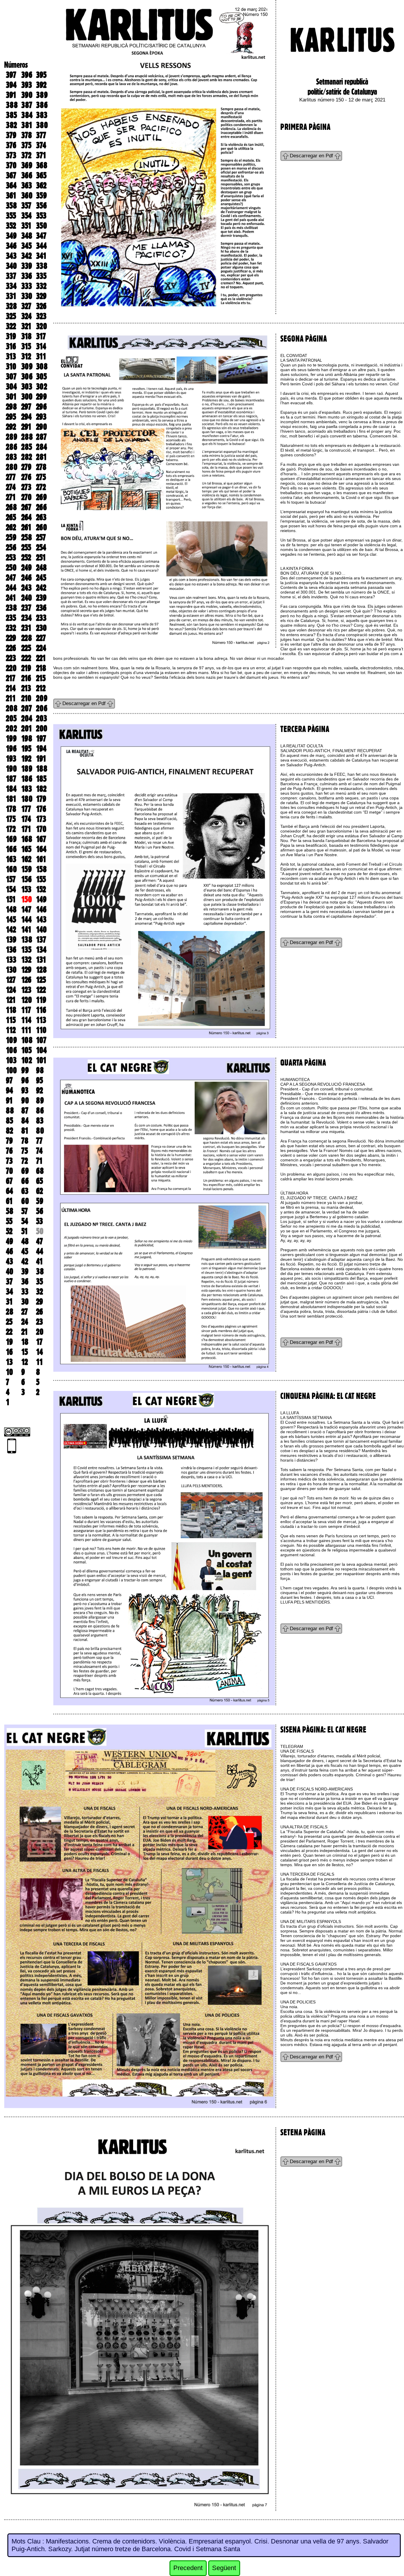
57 (25, 1211)
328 (11, 306)
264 (26, 517)
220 (11, 668)
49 (9, 1241)
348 (27, 236)
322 (11, 326)
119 (41, 1000)
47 (39, 1241)
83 (40, 1121)
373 (11, 155)
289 (12, 437)
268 (11, 507)
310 (11, 366)
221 (41, 658)
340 (11, 266)
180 (27, 799)
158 (41, 869)
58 (10, 1211)
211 (11, 698)
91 (9, 1100)
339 (27, 266)
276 (26, 477)
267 (26, 507)
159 (26, 869)
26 (39, 1312)
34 (9, 1292)
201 (27, 728)
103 (11, 1060)
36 (25, 1281)
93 (25, 1090)
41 (39, 1261)
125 (41, 980)
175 (11, 819)
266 (41, 507)
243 (26, 588)
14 (39, 1352)
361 (11, 195)
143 (41, 919)
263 (41, 517)
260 (42, 527)
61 (9, 1201)
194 (41, 749)
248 (41, 568)
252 (26, 557)
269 (41, 497)
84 (25, 1121)
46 (9, 1251)
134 (41, 950)
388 (12, 105)
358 (11, 206)
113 (41, 1020)
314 (41, 346)
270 (26, 497)
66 (25, 1181)
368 (42, 165)
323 (41, 316)
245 (41, 578)
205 (11, 718)
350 (42, 226)
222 (26, 658)
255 (26, 547)
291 (26, 427)
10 (9, 1372)
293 (41, 417)
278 (41, 467)
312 (26, 356)
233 (41, 618)
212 (41, 688)
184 (11, 789)
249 (26, 568)
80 (40, 1131)
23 (39, 1322)
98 (40, 1070)
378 (27, 135)
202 (11, 728)
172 (11, 829)
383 (42, 115)
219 (26, 668)
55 (9, 1221)
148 (11, 909)
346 (11, 246)
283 (11, 457)
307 (11, 376)
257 (41, 537)
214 (11, 688)
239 (41, 598)
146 (41, 909)
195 (26, 749)
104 (41, 1050)
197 (41, 738)
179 (41, 799)
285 (27, 447)
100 (11, 1070)
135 (26, 950)
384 (27, 115)
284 (42, 447)
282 (27, 457)
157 (11, 879)
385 (11, 115)
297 (26, 407)
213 (26, 688)
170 (41, 829)
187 (11, 779)
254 (41, 547)
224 (41, 648)
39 (25, 1271)
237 (26, 608)
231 (26, 628)
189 (27, 769)
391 (11, 95)
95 (39, 1080)
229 (11, 638)
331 (11, 296)
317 (41, 336)
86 (40, 1111)
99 (25, 1070)
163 (11, 859)
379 (11, 135)
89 (40, 1100)
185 (41, 779)
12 (25, 1362)
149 (41, 899)
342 (26, 256)
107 (41, 1040)
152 (41, 889)
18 (25, 1342)
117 (26, 1010)
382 (11, 125)
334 (11, 286)
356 (41, 206)
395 (41, 75)
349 (11, 236)
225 (26, 648)
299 (41, 397)
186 (27, 779)
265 (11, 517)
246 (26, 578)
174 (26, 819)
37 (9, 1281)
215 (41, 678)
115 (11, 1020)
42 (25, 1261)
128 (41, 970)
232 (11, 628)
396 (27, 75)
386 (42, 105)
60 (25, 1201)
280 (12, 467)
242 (41, 588)
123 (26, 990)
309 (27, 366)
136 (11, 950)
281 (41, 457)
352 (11, 226)
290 (42, 427)
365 (41, 175)
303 (27, 387)
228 (27, 638)
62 (39, 1191)
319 (11, 336)
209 (42, 698)
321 (26, 326)
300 (27, 397)
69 (25, 1171)
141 (26, 930)
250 (11, 568)
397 (11, 75)
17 (39, 1342)
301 (11, 397)
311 (41, 356)
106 (11, 1050)
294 (26, 417)
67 (9, 1181)
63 (25, 1191)
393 (27, 85)
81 (25, 1131)
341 (41, 256)
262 (11, 527)
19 (9, 1342)
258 (27, 537)
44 (40, 1251)
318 (26, 336)
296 (41, 407)
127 (11, 980)
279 (26, 467)
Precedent (188, 2568)
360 (27, 195)
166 (11, 849)
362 (41, 185)
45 (25, 1251)
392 (41, 85)
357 (26, 206)
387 (27, 105)
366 (27, 175)
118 (11, 1010)
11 (39, 1362)
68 (40, 1171)
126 (26, 980)
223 (11, 658)
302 (42, 387)
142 (11, 930)
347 (41, 236)
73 (9, 1161)
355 (11, 216)
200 (42, 728)
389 (42, 95)
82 (9, 1131)
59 (40, 1201)
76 (9, 1151)
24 (25, 1322)
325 (11, 316)
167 (41, 839)
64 (9, 1191)
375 (26, 145)
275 (41, 477)
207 (27, 708)
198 (27, 738)
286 (12, 447)
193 (11, 759)
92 (39, 1090)
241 (11, 598)
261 (26, 527)
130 (11, 970)
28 (10, 1312)
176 (41, 809)
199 (11, 738)
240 (27, 598)
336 (27, 276)
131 (41, 960)
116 (41, 1010)
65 (39, 1181)
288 (27, 437)
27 (25, 1312)
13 (9, 1362)
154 (11, 889)
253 (11, 557)
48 (25, 1241)
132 (26, 960)
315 (26, 346)
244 (11, 588)
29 (39, 1302)
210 (26, 698)
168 (27, 839)
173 (41, 819)
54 (25, 1221)
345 (26, 246)
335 (41, 276)
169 (11, 839)
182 (41, 789)
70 (9, 1171)
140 (41, 930)
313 (11, 356)
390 (27, 95)
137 (41, 940)
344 (41, 246)
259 (11, 537)
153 (26, 889)
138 (27, 940)
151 (11, 899)
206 (42, 708)
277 (11, 477)
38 (40, 1271)
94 (9, 1090)
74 (39, 1151)
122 (41, 990)
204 (27, 718)
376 (11, 145)
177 (26, 809)
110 (41, 1030)
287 (41, 437)
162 (26, 859)
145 (11, 919)
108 (27, 1040)
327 (26, 306)
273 (26, 487)
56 (40, 1211)
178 (11, 809)
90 (25, 1100)
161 (41, 859)
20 (40, 1332)
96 (25, 1080)
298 (11, 407)
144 (26, 919)
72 (25, 1161)
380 (42, 125)
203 (42, 718)
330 (27, 296)
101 (41, 1060)
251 (41, 557)
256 (11, 547)
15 (25, 1352)
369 (27, 165)
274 (11, 487)
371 (41, 155)
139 (11, 940)
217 (11, 678)
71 (39, 1161)
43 (9, 1261)
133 (11, 960)
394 (11, 85)
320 (42, 326)
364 (11, 185)
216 (26, 678)
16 (9, 1352)
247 (11, 578)
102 (27, 1060)
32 (39, 1292)
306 (27, 376)
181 (11, 799)
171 (26, 829)
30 (25, 1302)
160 (11, 869)
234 (26, 618)
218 (41, 668)
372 (26, 155)
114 (26, 1020)
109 (11, 1040)
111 (26, 1030)
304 (11, 387)
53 (39, 1221)
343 (11, 256)
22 (9, 1332)
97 (9, 1080)
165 (26, 849)
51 (25, 1231)
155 (41, 879)
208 (12, 708)
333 (27, 286)
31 (9, 1302)
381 (27, 125)
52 (9, 1231)
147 (26, 909)
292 (11, 427)
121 (11, 1000)
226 (11, 648)
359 (41, 195)
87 (25, 1111)
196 (11, 749)
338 (42, 266)
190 (11, 769)
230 (41, 628)
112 (11, 1030)
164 (41, 849)
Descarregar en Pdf (311, 156)
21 (25, 1332)
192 (26, 759)
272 (41, 487)
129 (26, 970)
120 (27, 1000)
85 (9, 1121)
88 (10, 1111)
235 (11, 618)
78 (25, 1141)
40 (10, 1271)
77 (39, 1141)
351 (26, 226)
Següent (224, 2568)
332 (41, 286)
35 (39, 1281)
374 (41, 145)
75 (25, 1151)
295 (11, 417)
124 (11, 990)
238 (11, 608)
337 (11, 276)
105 (26, 1050)
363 (27, 185)
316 (11, 346)
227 (41, 638)
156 (26, 879)
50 (40, 1231)
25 (9, 1322)
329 (41, 296)
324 (26, 316)
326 (41, 306)
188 (42, 769)
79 (9, 1141)
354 (26, 216)
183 (27, 789)
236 (41, 608)
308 (42, 366)
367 (11, 175)
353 (41, 216)
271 (11, 497)
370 (11, 165)
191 (41, 759)
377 (41, 135)
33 (25, 1292)
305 (41, 376)
